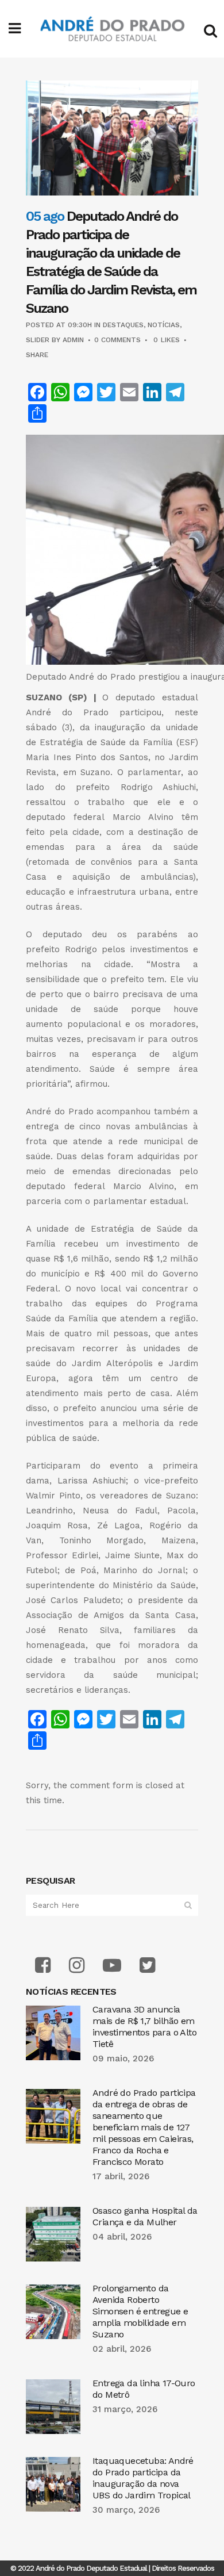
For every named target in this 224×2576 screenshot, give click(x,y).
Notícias (164, 325)
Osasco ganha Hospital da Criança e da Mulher (145, 2216)
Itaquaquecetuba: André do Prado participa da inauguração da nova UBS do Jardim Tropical (143, 2478)
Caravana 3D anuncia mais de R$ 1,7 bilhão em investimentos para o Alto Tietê (144, 2027)
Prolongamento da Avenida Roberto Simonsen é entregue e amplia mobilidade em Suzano (140, 2311)
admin (73, 340)
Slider (38, 340)
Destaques (123, 325)
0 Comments (117, 340)
